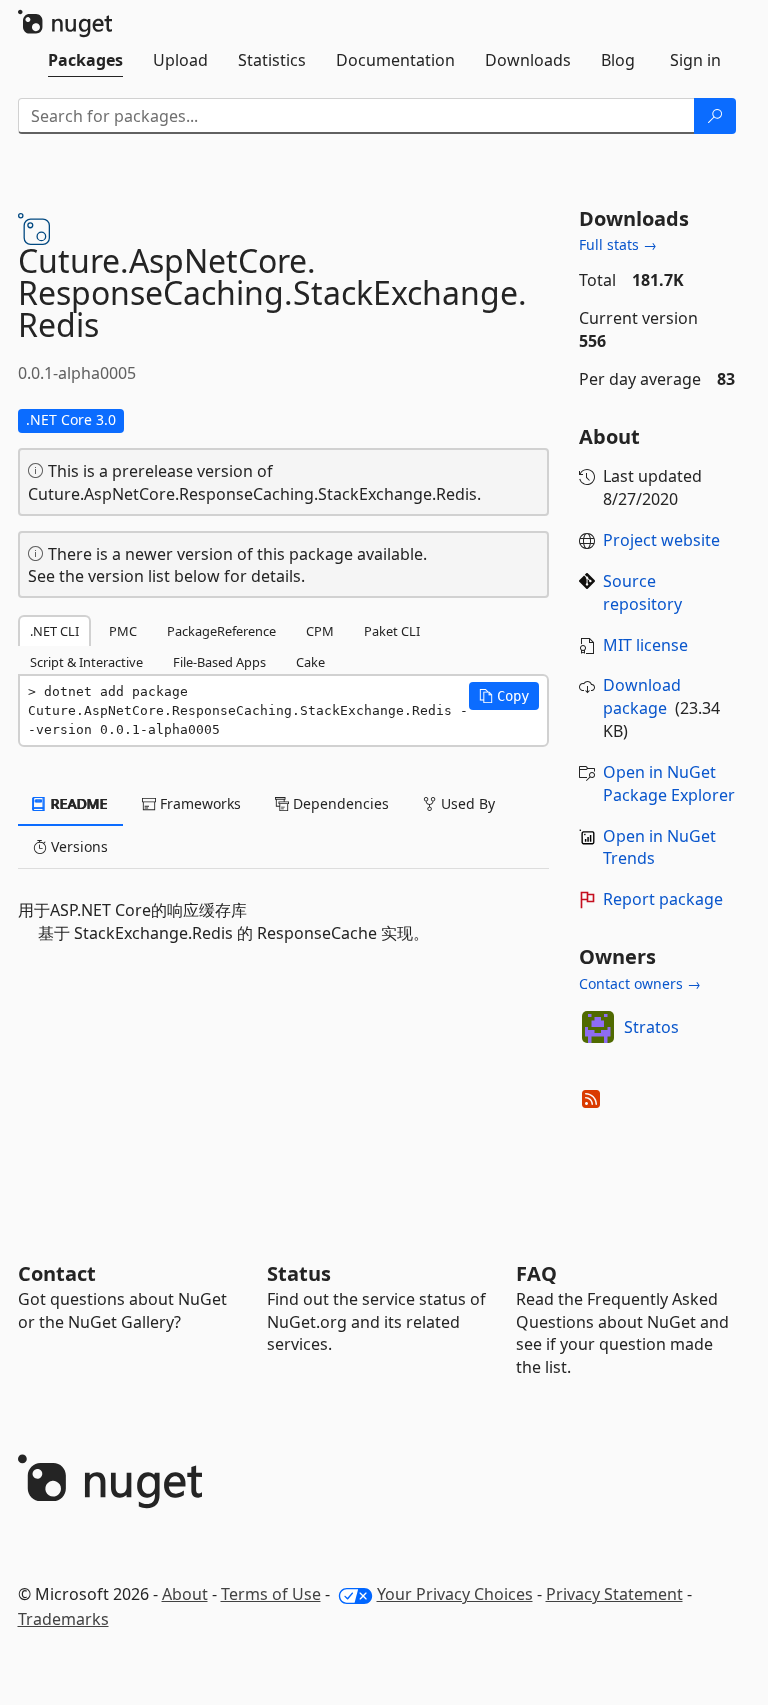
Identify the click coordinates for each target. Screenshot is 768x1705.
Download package (642, 696)
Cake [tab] (310, 662)
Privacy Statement (614, 1594)
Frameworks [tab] (198, 803)
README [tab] (77, 803)
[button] (504, 696)
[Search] (715, 116)
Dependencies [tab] (339, 803)
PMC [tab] (123, 631)
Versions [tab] (77, 846)
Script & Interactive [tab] (86, 662)
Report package (663, 899)
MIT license (645, 645)
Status (299, 1273)
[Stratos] (598, 1027)
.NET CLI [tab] (54, 631)
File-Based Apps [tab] (219, 662)
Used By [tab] (466, 803)
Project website (661, 540)
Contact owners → (640, 983)
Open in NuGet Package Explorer (669, 783)
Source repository (642, 592)
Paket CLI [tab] (392, 631)
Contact (57, 1273)
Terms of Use (271, 1594)
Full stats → (618, 244)
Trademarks (63, 1619)
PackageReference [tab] (221, 631)
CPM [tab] (320, 631)
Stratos (651, 1027)
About (185, 1594)
